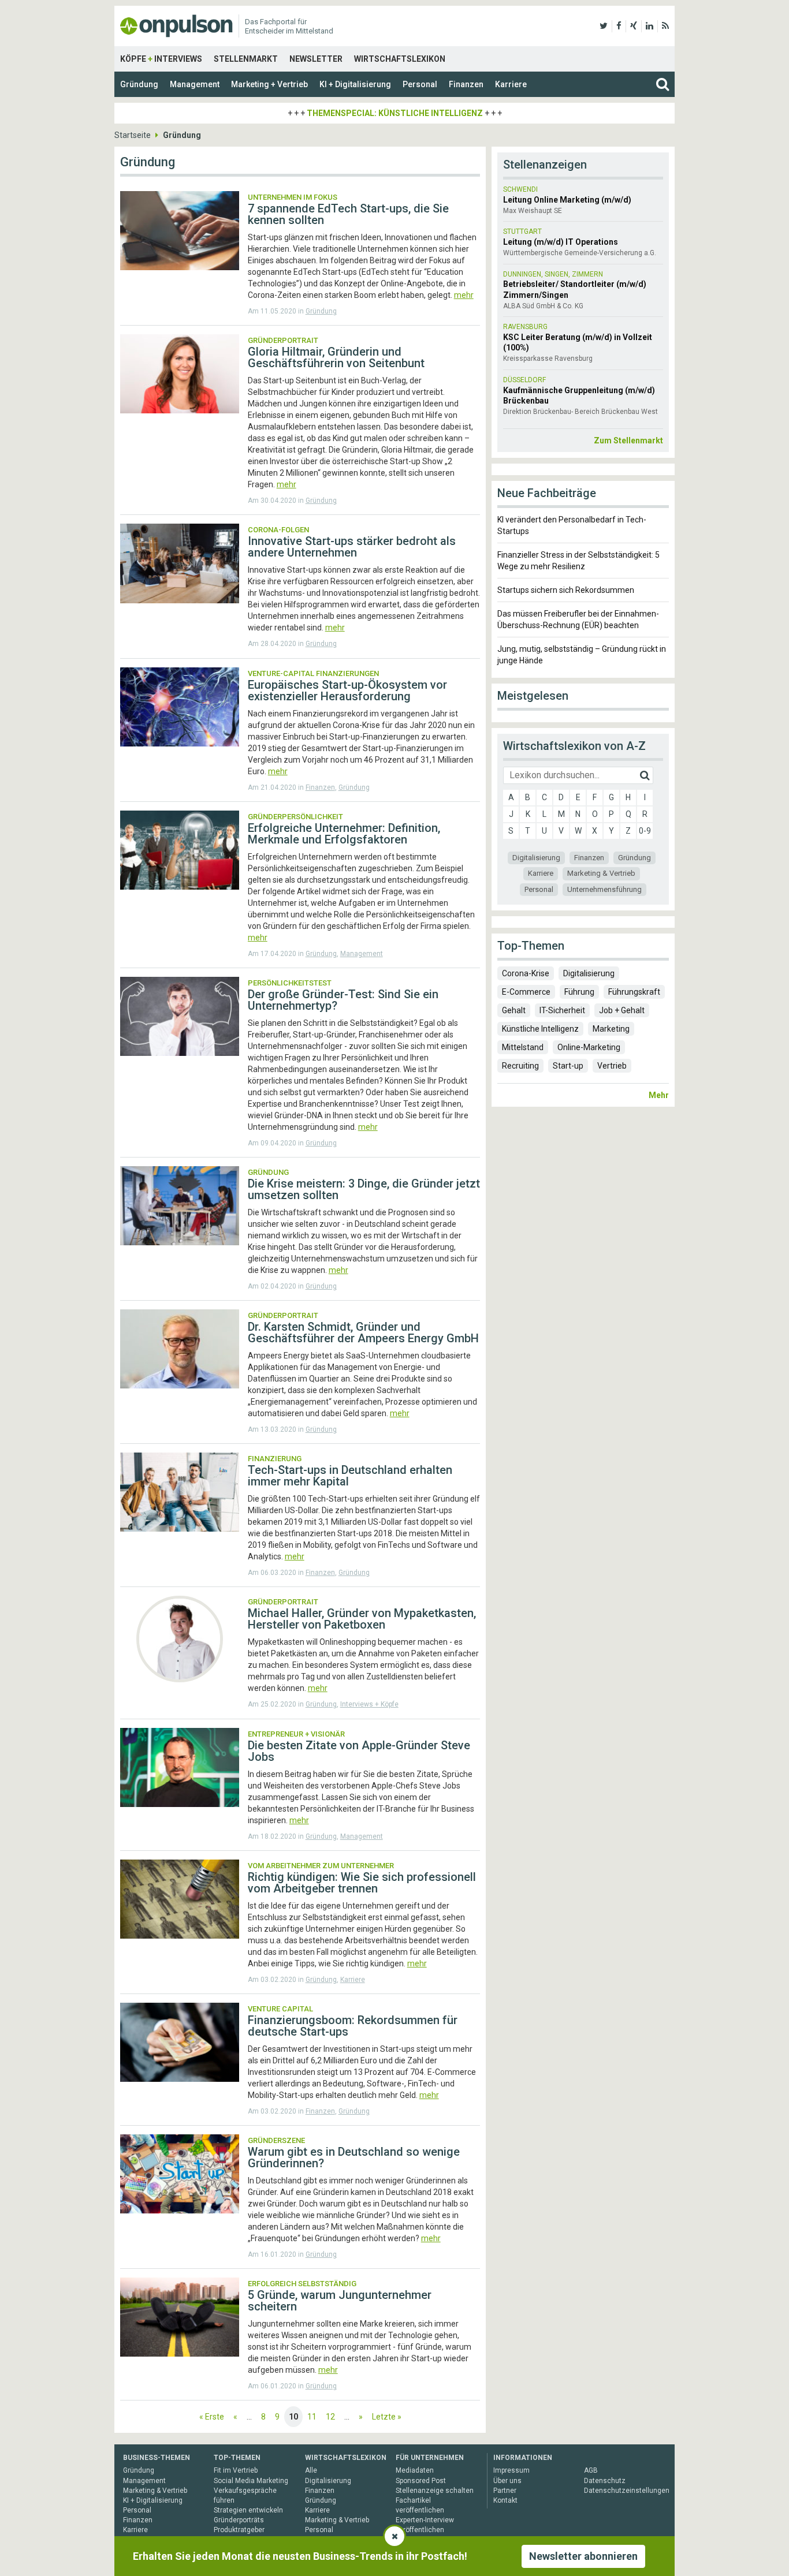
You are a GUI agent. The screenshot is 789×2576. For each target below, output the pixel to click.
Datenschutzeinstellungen (627, 2491)
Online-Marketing (589, 1047)
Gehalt (514, 1010)
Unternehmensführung (604, 889)
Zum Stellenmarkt (628, 440)
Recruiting (520, 1066)
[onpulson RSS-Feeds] (665, 26)
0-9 (645, 831)
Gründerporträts (239, 2520)
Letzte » (387, 2417)
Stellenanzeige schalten (435, 2491)
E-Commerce (526, 992)
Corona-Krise (526, 973)
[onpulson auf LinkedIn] (650, 26)
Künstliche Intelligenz (540, 1029)
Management (195, 84)
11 (312, 2417)
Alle (311, 2470)
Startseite (133, 135)
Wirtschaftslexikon (400, 59)
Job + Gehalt (622, 1010)
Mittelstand (523, 1047)
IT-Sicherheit (562, 1010)
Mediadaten (415, 2470)
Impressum (511, 2470)
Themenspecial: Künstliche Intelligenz (395, 113)
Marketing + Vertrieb (269, 84)
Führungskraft (634, 992)
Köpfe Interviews (161, 59)
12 (330, 2417)
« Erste (212, 2417)
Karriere (511, 84)
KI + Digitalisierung (355, 84)
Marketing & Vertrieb (601, 873)
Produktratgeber (239, 2530)
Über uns (507, 2481)
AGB (591, 2470)
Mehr (659, 1095)
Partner (505, 2491)
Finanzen (466, 84)
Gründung (139, 84)
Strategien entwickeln (248, 2510)
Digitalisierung (536, 858)
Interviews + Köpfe (369, 1704)
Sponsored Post (421, 2481)
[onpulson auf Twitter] (604, 26)
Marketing (611, 1029)
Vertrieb (612, 1066)
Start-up (568, 1066)
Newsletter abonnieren (583, 2556)
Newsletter (316, 59)
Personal (420, 84)
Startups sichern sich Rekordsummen (566, 590)
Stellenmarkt (246, 59)
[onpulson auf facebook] (619, 26)
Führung (579, 992)
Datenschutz (605, 2481)
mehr (464, 295)
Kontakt (505, 2500)
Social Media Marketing (251, 2481)
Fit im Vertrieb (236, 2470)
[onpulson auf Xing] (634, 26)
